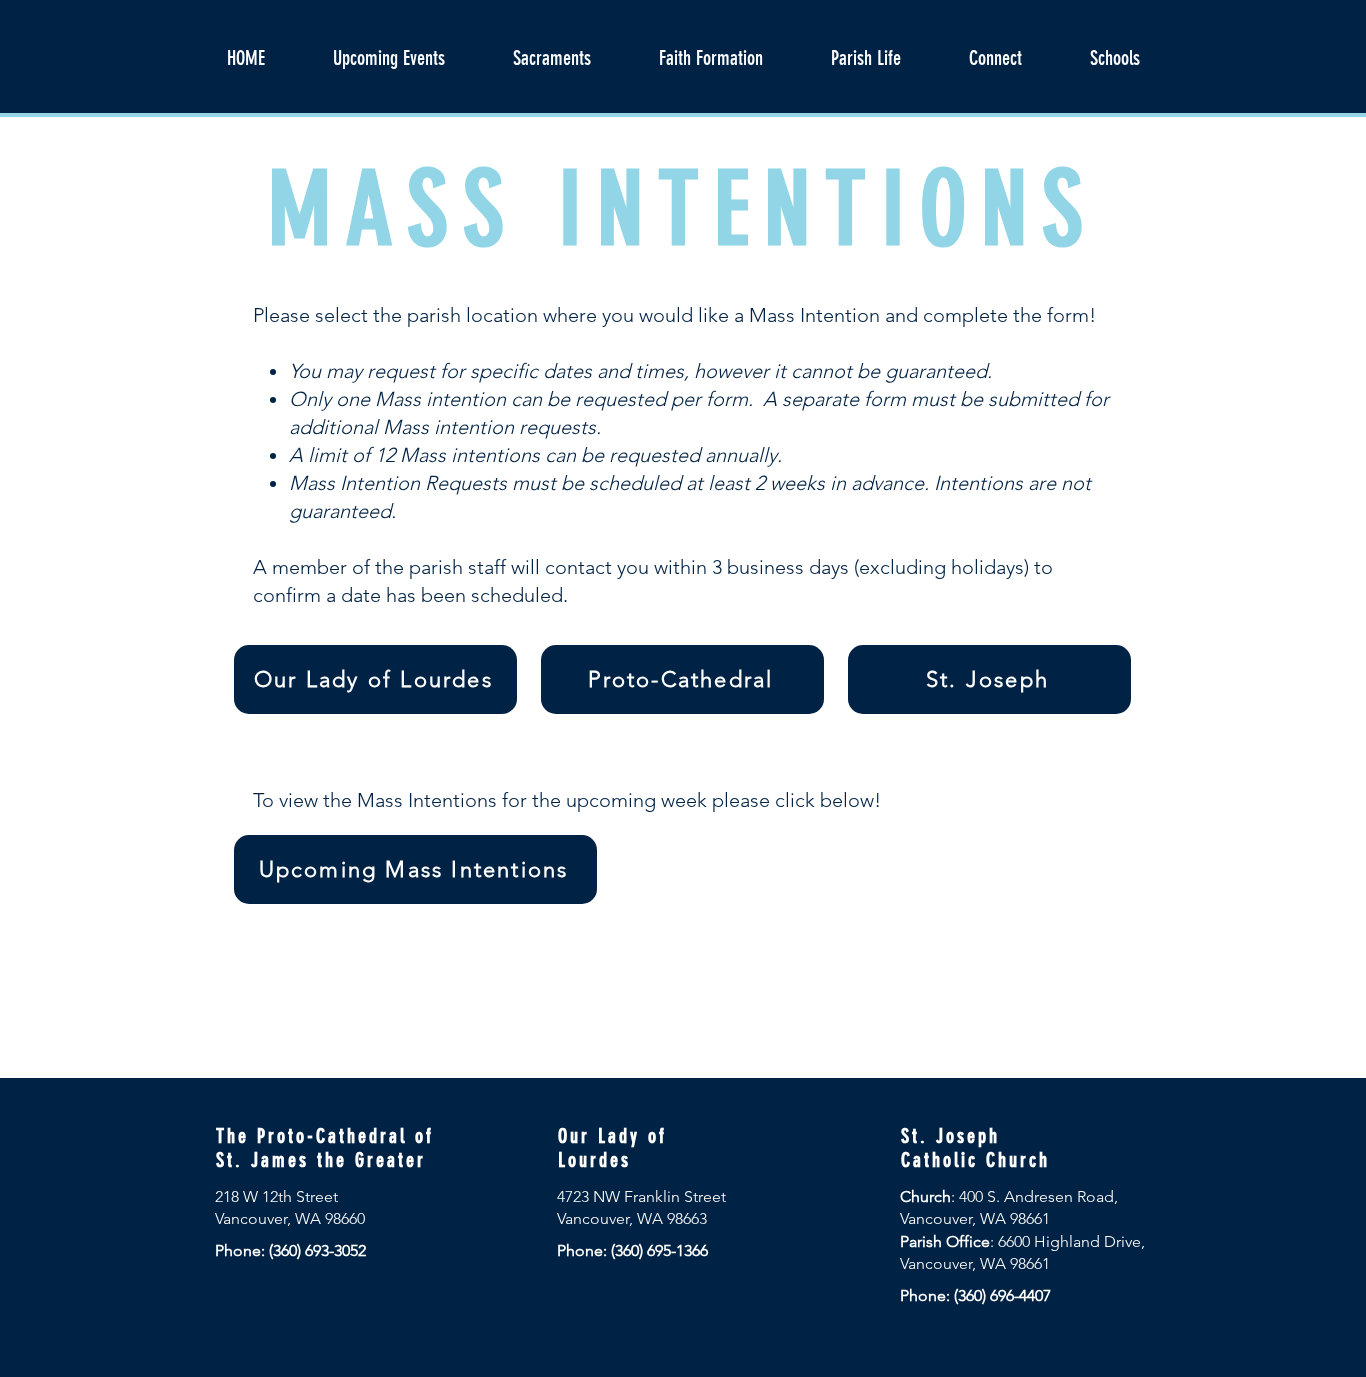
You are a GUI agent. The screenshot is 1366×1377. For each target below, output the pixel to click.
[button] (711, 58)
